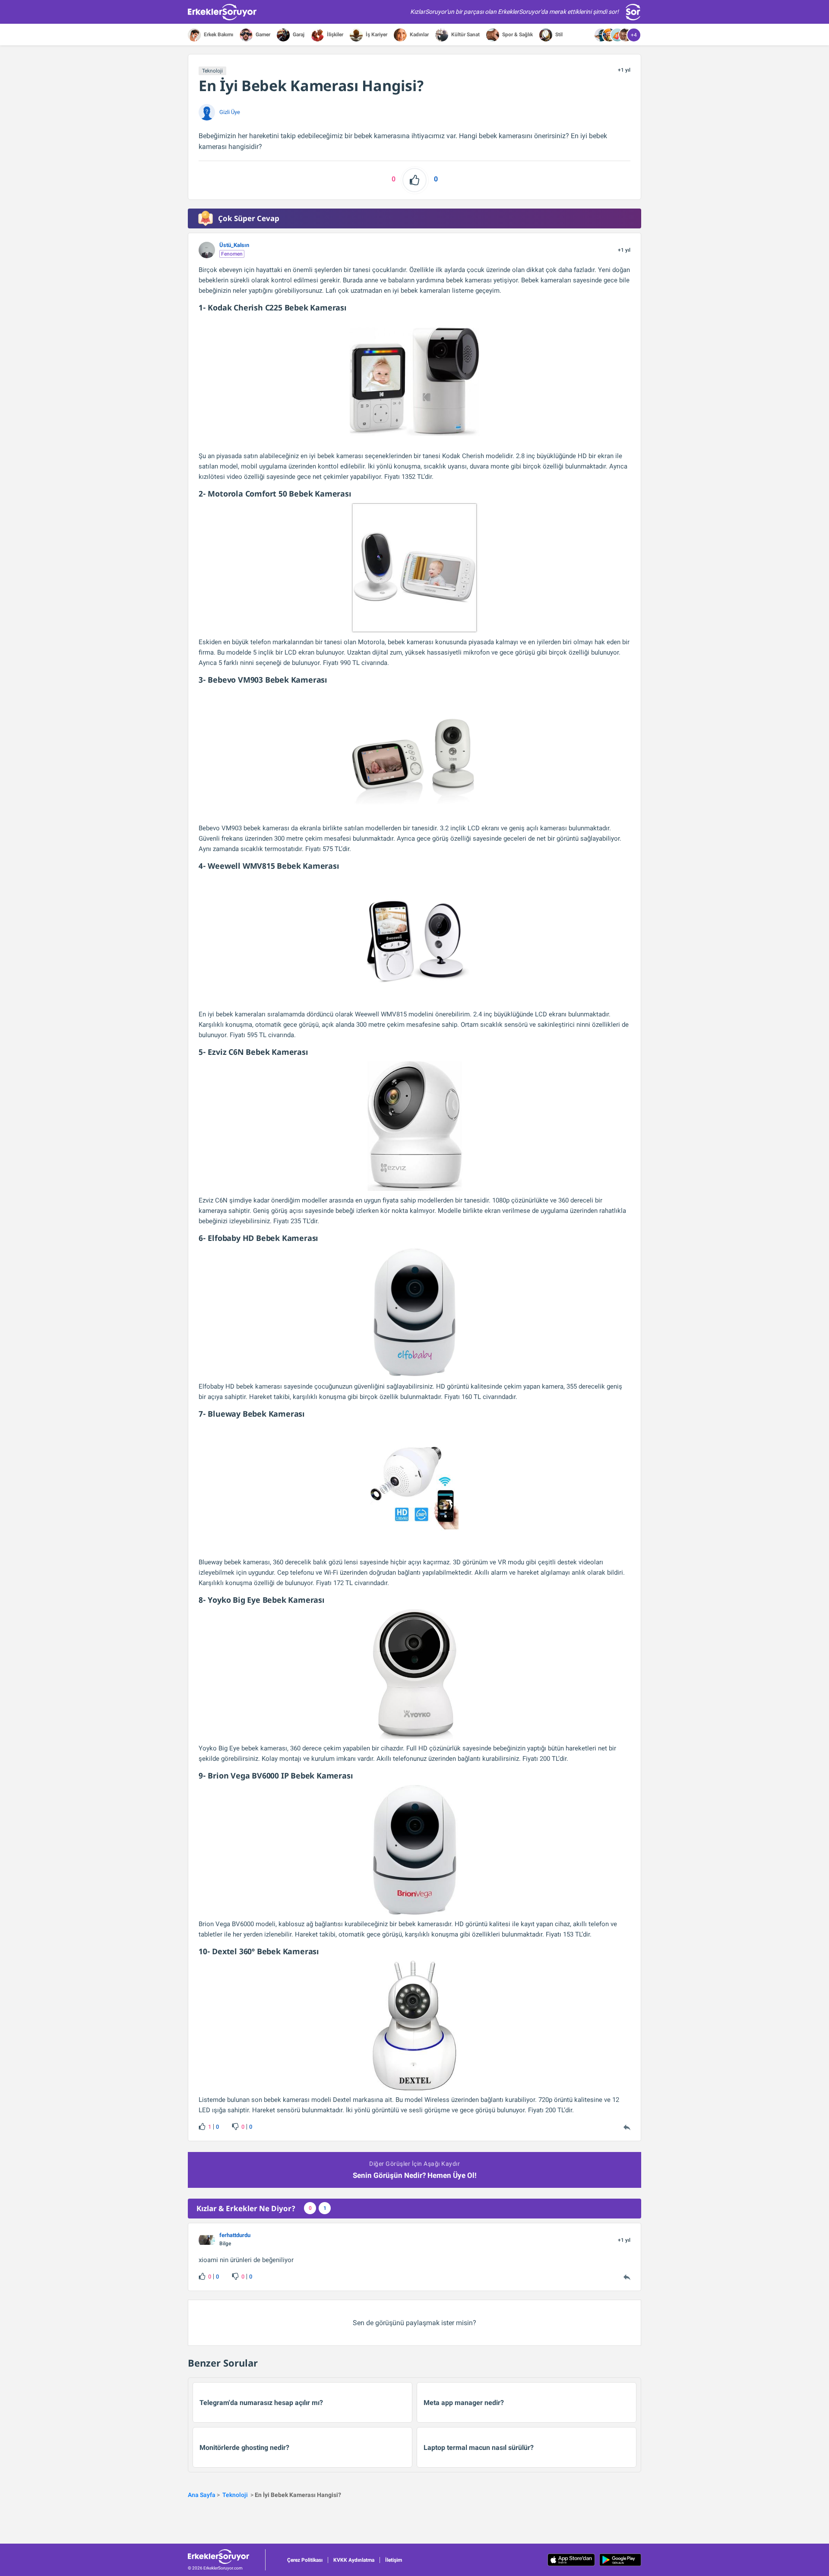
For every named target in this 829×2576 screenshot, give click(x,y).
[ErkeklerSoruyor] (226, 2557)
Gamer (262, 35)
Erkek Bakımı (218, 35)
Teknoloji (212, 71)
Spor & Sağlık (517, 35)
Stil (558, 35)
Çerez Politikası (305, 2560)
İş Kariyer (376, 35)
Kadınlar (419, 35)
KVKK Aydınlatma (354, 2560)
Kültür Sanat (465, 35)
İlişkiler (334, 35)
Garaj (298, 35)
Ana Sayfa (202, 2495)
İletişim (394, 2560)
